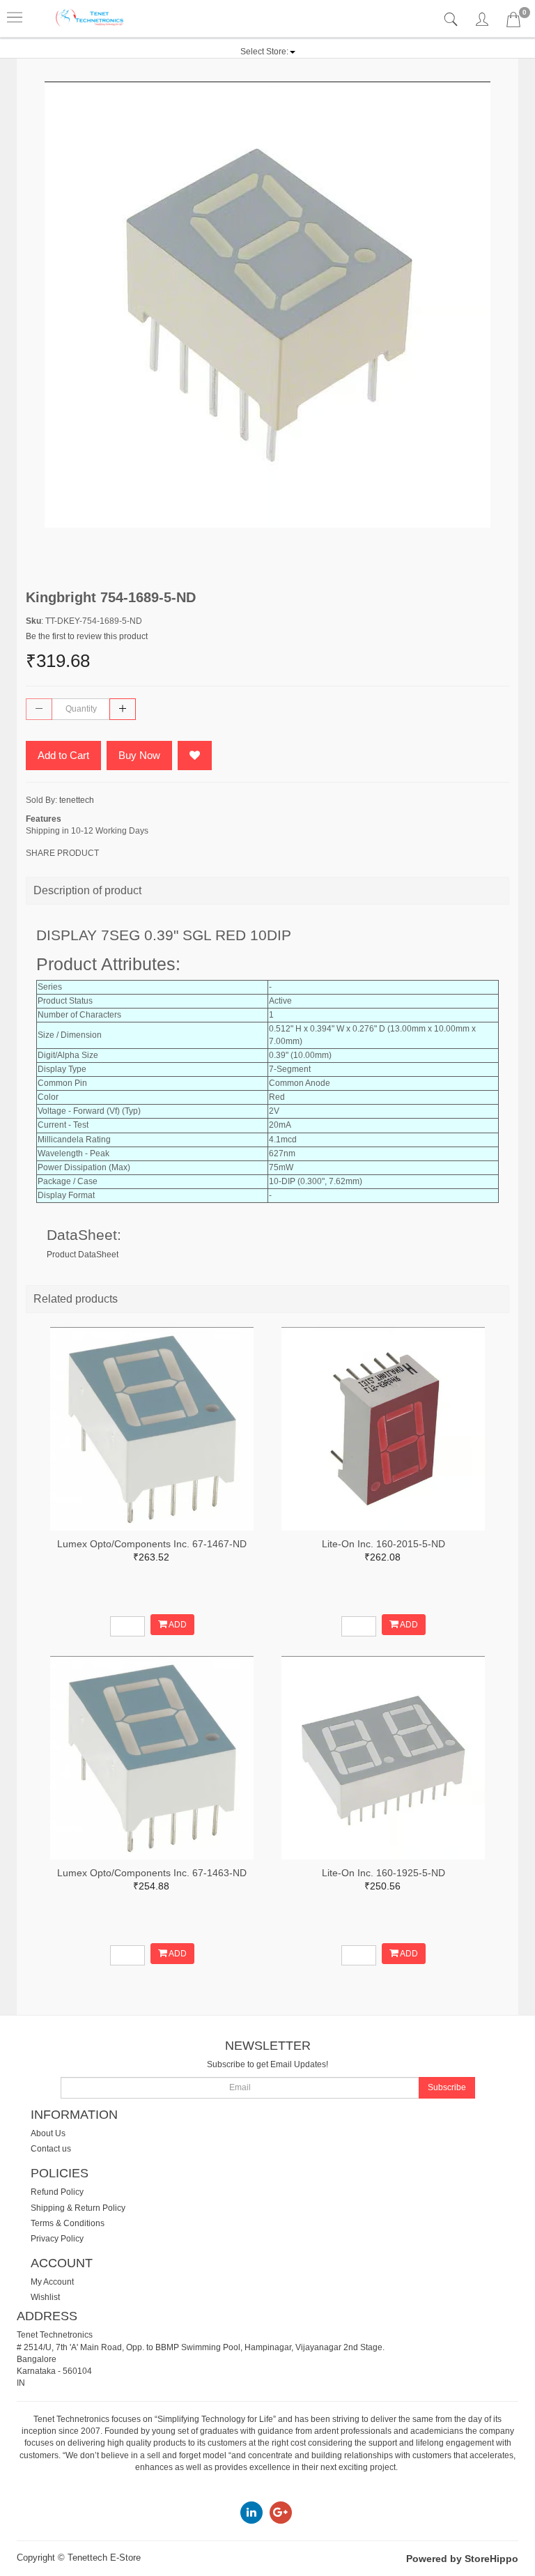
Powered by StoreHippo (462, 2559)
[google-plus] (281, 2513)
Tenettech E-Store (104, 2558)
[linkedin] (251, 2513)
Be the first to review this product (87, 636)
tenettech (77, 800)
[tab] (452, 20)
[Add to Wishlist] (195, 756)
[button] (268, 52)
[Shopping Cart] (513, 22)
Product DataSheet (83, 1255)
